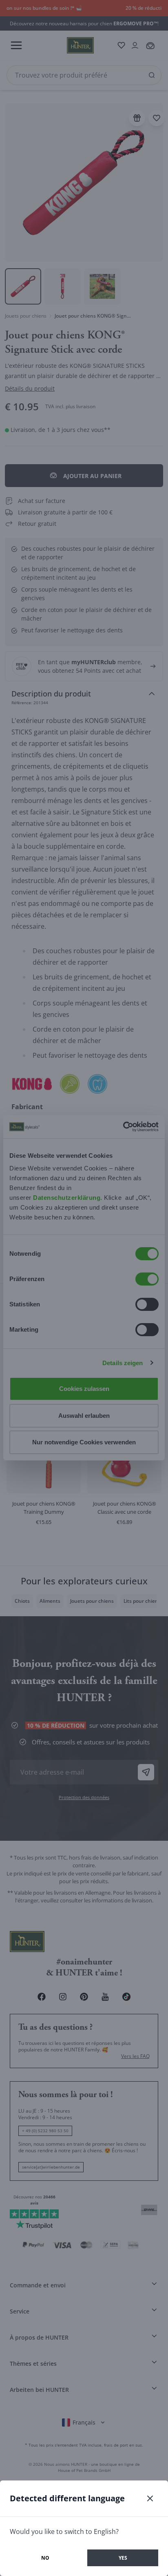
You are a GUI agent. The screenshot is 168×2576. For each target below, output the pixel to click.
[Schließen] (150, 2498)
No (45, 2558)
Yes (123, 2558)
